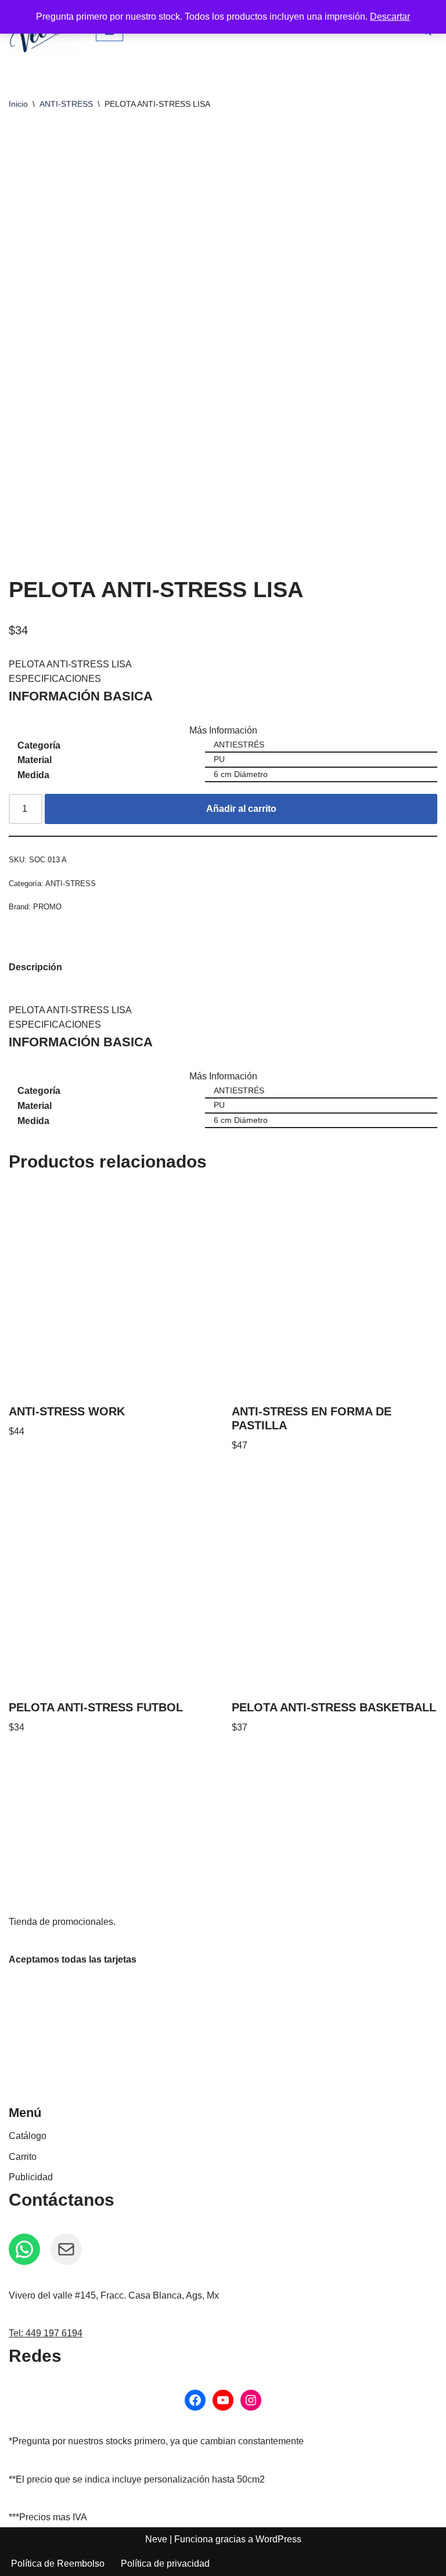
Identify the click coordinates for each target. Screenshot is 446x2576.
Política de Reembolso (58, 2564)
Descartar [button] (390, 17)
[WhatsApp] (24, 2249)
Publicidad (31, 2177)
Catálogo (28, 2136)
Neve (156, 2539)
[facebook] (195, 2400)
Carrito (23, 2157)
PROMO (47, 907)
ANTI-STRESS (66, 104)
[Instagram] (251, 2400)
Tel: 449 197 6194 (46, 2333)
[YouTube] (223, 2400)
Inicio (18, 104)
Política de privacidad (165, 2564)
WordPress (278, 2539)
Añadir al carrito (241, 809)
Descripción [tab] (35, 967)
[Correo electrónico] (66, 2249)
